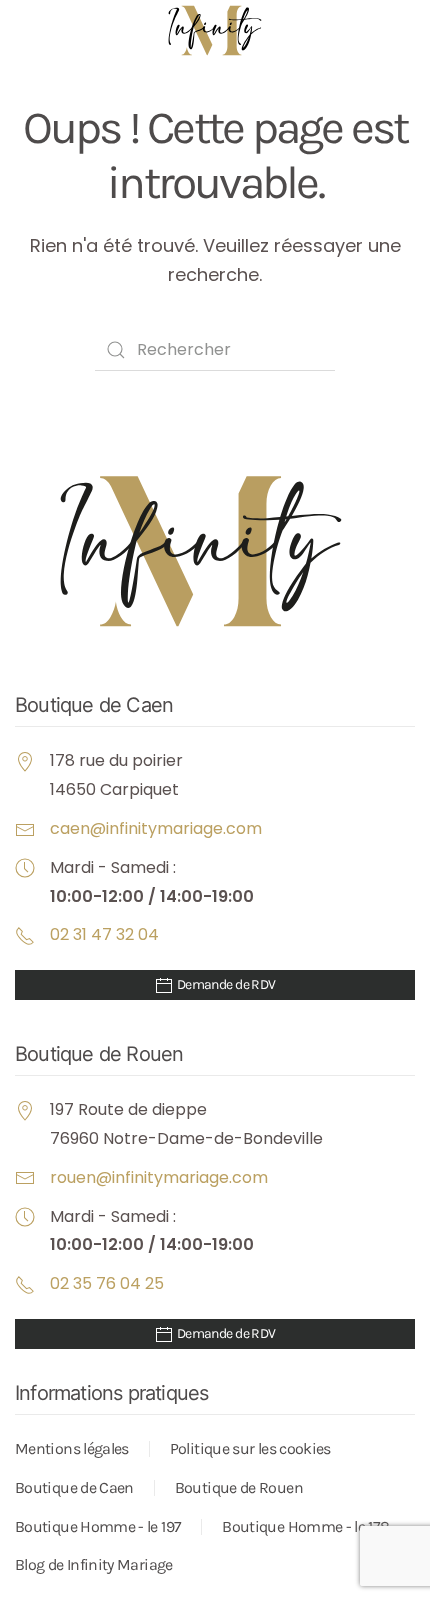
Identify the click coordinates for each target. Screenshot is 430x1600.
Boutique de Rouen (239, 1487)
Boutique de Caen (74, 1487)
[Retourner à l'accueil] (215, 30)
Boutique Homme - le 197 (98, 1526)
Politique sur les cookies (250, 1448)
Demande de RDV (225, 984)
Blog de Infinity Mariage (94, 1564)
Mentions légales (72, 1448)
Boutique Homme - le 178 (305, 1526)
